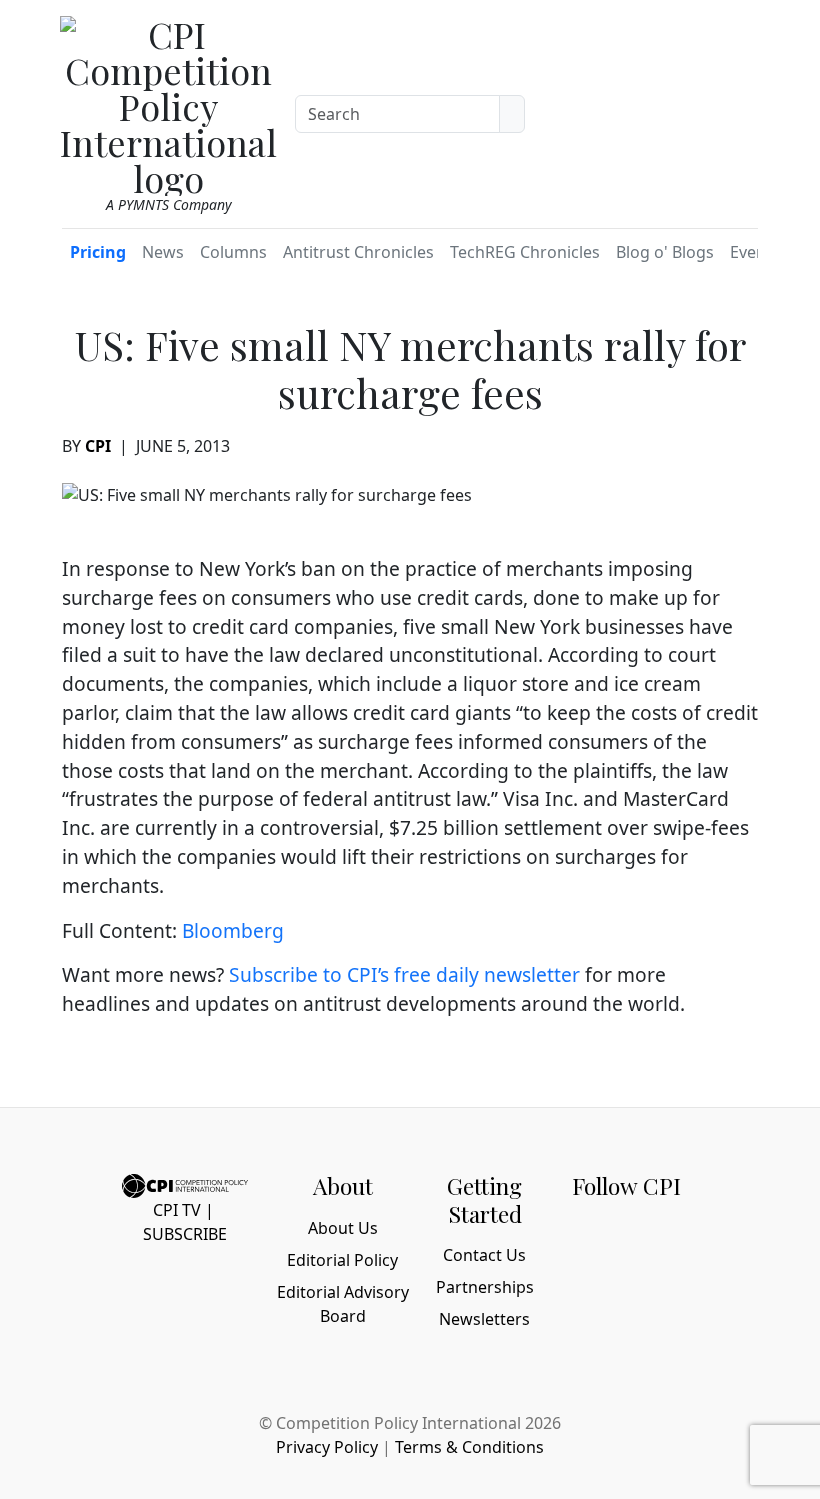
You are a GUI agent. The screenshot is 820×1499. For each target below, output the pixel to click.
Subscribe (185, 1234)
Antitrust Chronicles (358, 252)
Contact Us (484, 1255)
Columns (233, 252)
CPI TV (177, 1210)
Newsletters (484, 1319)
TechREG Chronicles (525, 252)
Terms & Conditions (469, 1447)
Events (755, 252)
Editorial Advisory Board (343, 1304)
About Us (343, 1228)
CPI (98, 446)
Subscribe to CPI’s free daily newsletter (404, 974)
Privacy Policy (327, 1447)
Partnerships (485, 1287)
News (163, 252)
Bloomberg (233, 930)
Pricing (98, 252)
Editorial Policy (342, 1260)
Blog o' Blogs (665, 252)
